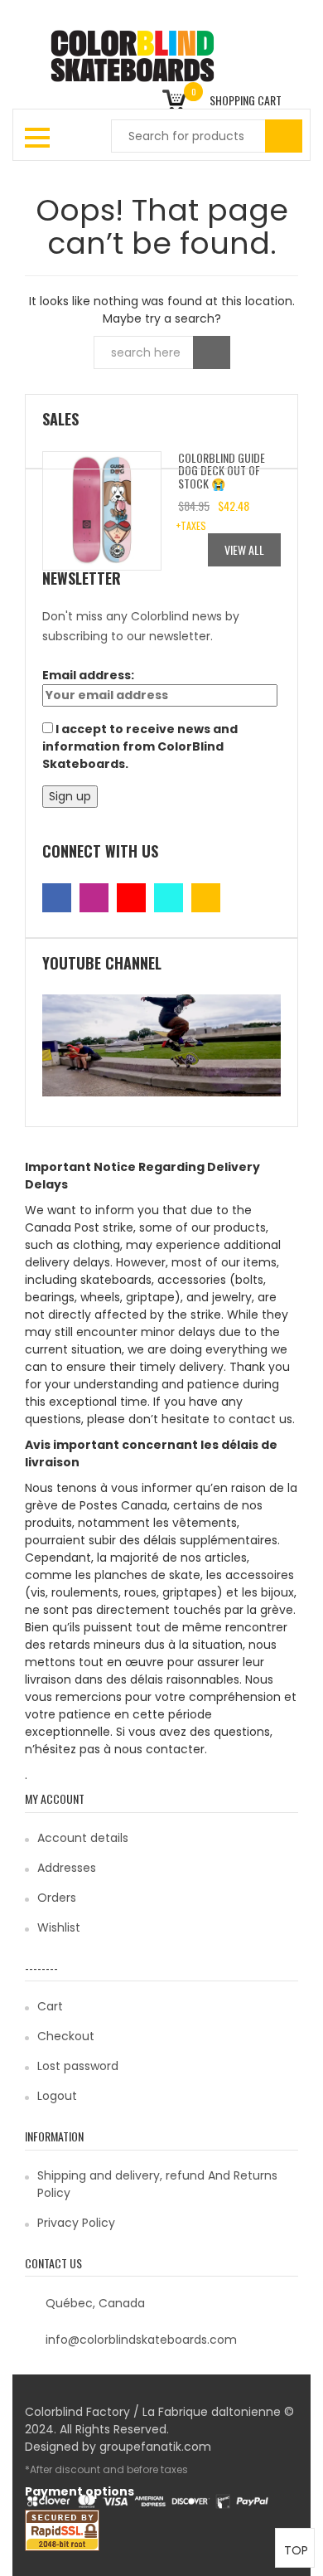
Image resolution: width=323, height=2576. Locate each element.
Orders (57, 1898)
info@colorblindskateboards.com (141, 2340)
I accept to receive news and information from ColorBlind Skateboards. (140, 746)
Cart (50, 2006)
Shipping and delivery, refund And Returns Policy (157, 2184)
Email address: (88, 675)
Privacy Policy (76, 2223)
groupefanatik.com (155, 2447)
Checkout (66, 2036)
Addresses (67, 1868)
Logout (57, 2096)
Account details (83, 1838)
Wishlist (59, 1927)
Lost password (78, 2066)
